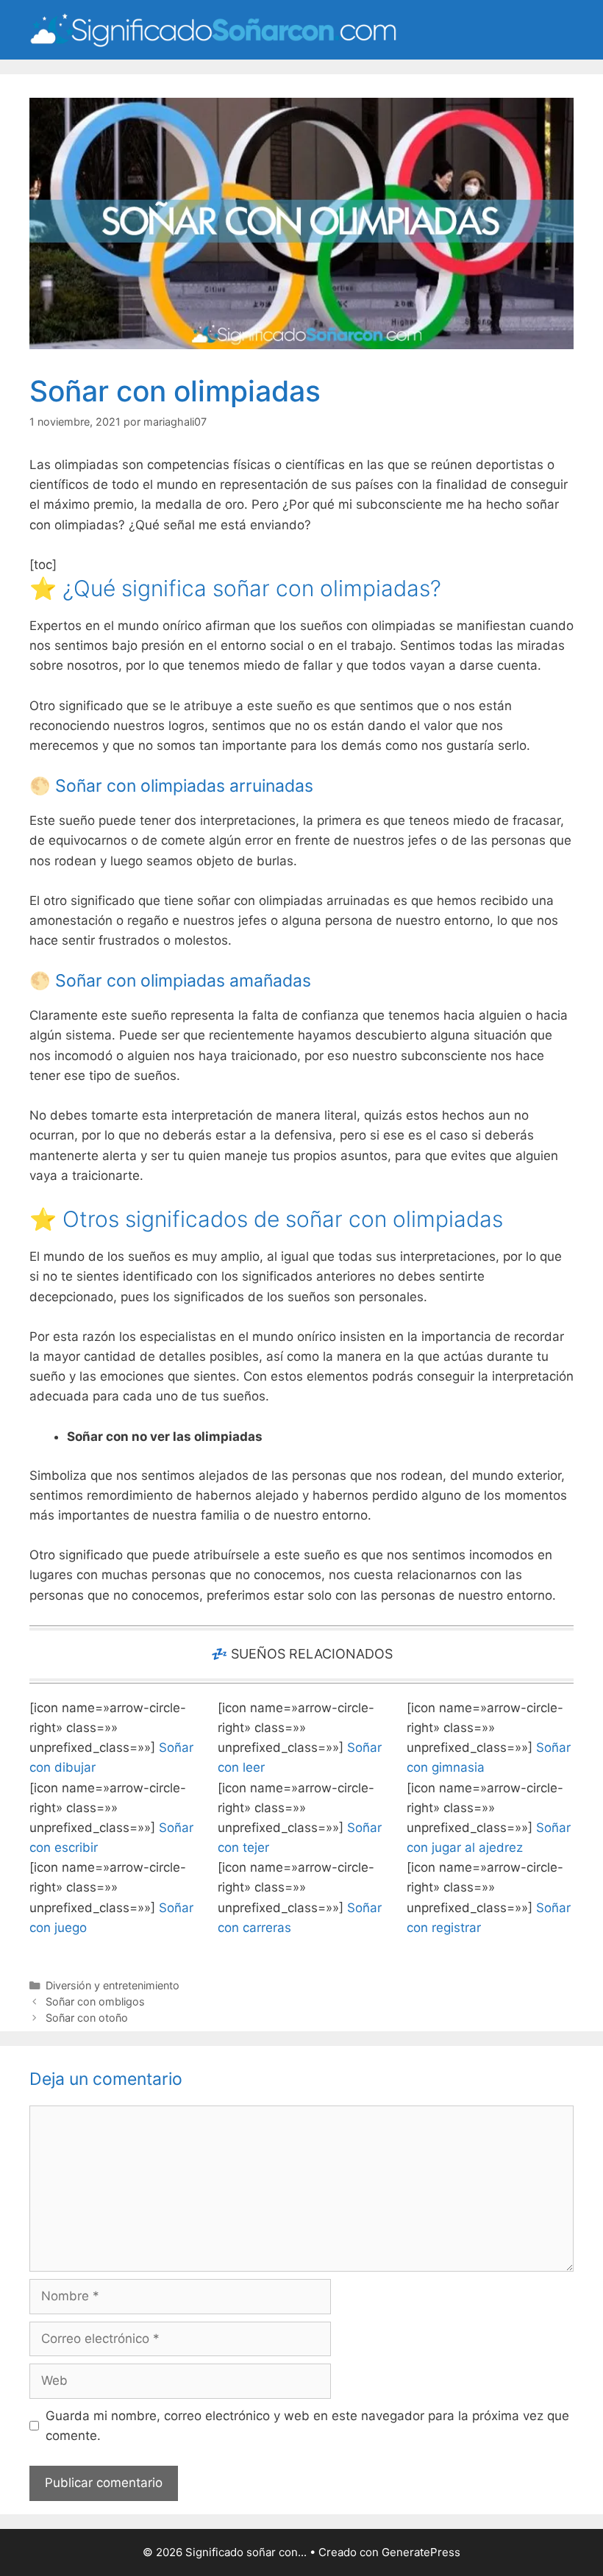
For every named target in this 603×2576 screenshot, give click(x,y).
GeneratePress (421, 2552)
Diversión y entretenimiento (113, 1985)
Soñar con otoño (87, 2018)
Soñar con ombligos (95, 2001)
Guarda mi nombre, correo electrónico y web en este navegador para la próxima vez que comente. (307, 2426)
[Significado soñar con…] (213, 29)
